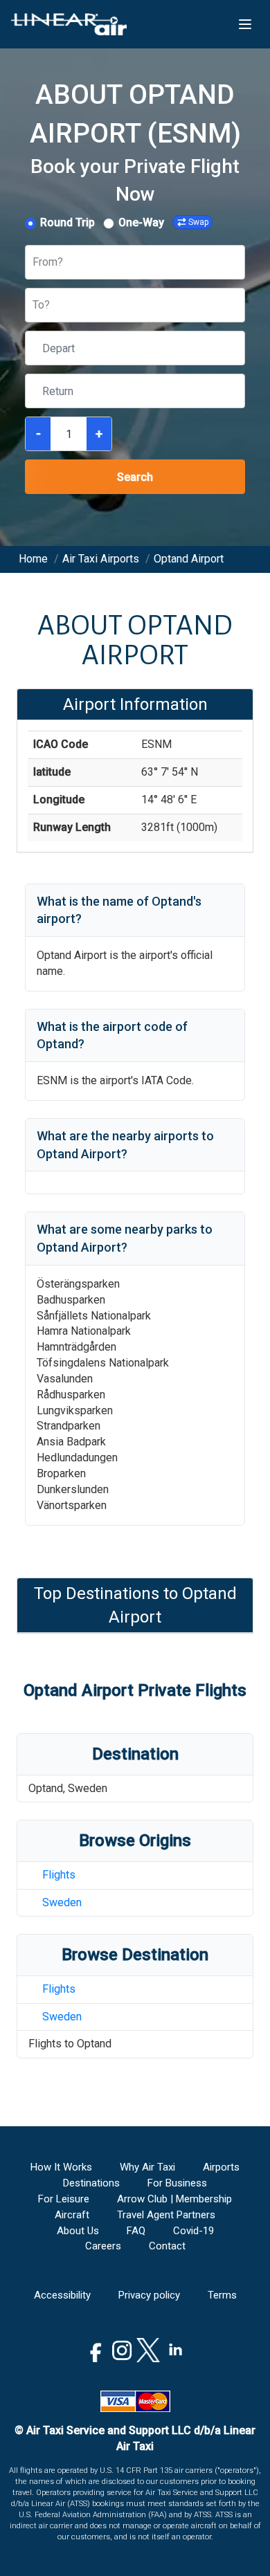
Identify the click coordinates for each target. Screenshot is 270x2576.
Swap (198, 222)
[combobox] (34, 263)
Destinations (91, 2183)
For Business (177, 2183)
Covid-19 (193, 2231)
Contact (167, 2246)
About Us (78, 2231)
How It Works (61, 2167)
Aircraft (72, 2215)
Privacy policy (149, 2295)
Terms (222, 2295)
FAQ (136, 2231)
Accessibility (62, 2295)
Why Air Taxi (147, 2167)
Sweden (62, 1902)
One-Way (141, 222)
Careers (103, 2246)
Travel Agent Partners (166, 2215)
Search (135, 477)
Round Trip (67, 222)
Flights (59, 1875)
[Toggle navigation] (245, 24)
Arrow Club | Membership (174, 2199)
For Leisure (64, 2199)
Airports (221, 2167)
